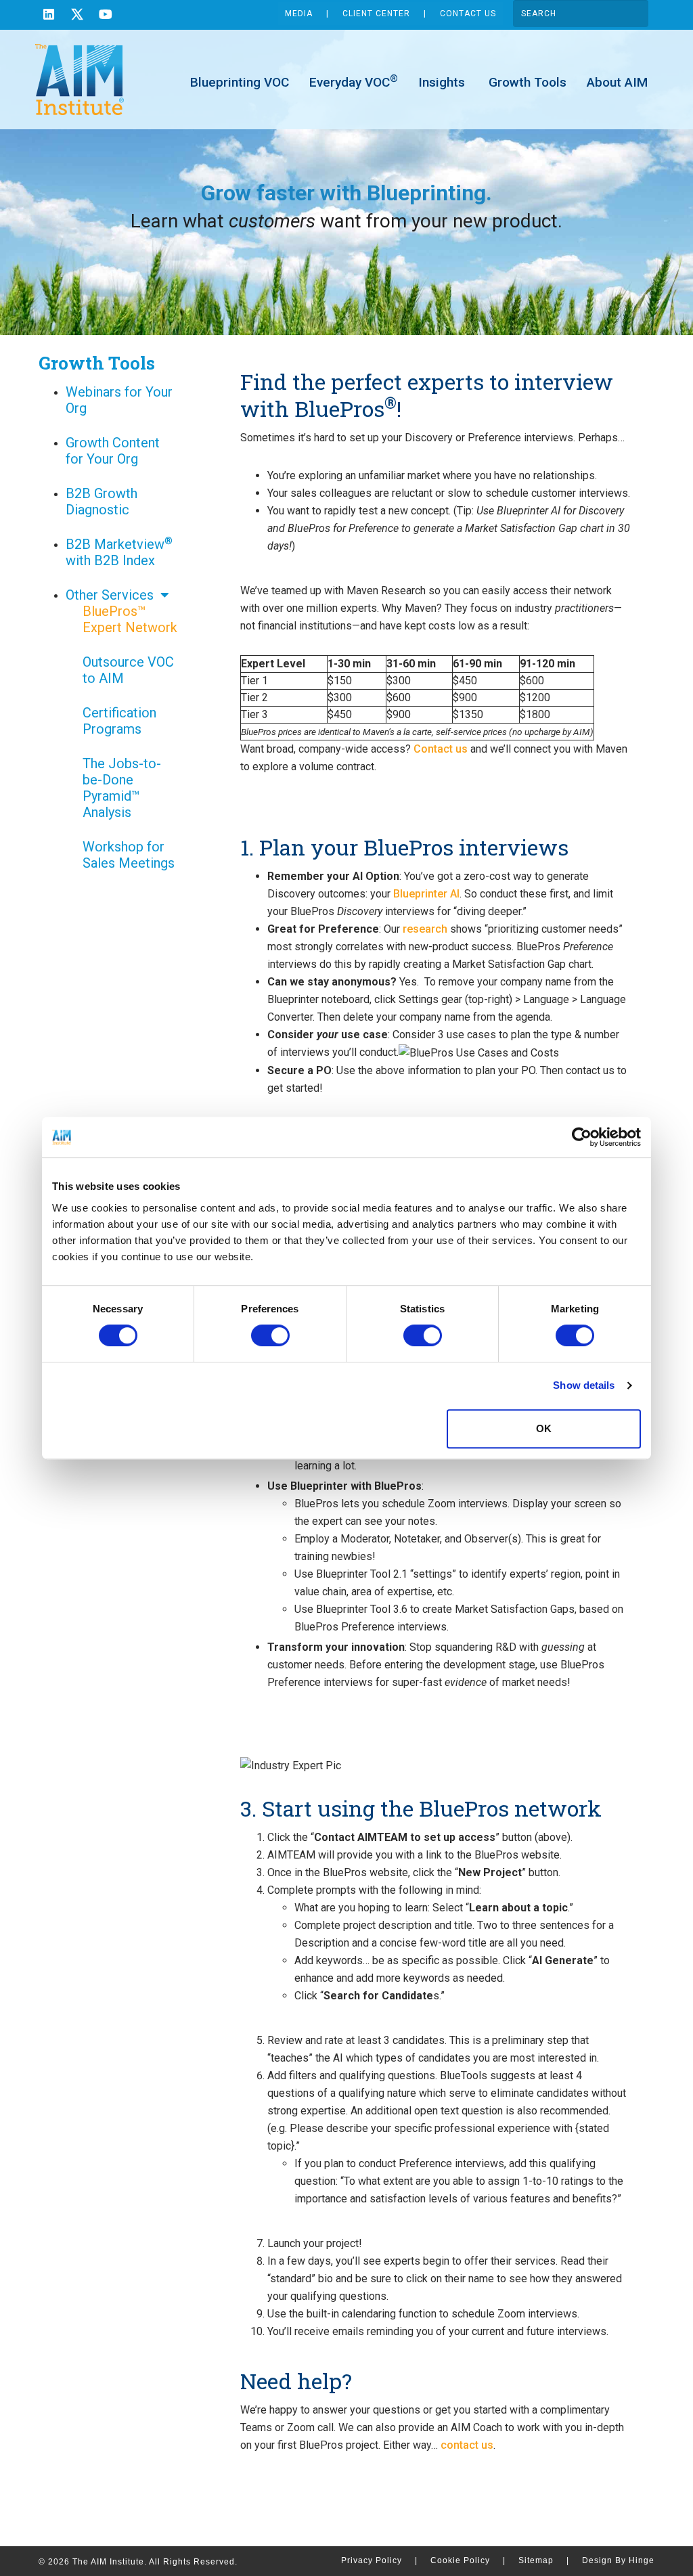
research (425, 929)
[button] (164, 595)
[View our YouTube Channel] (106, 16)
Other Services (110, 595)
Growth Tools (526, 82)
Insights (442, 82)
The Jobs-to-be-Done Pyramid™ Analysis (122, 788)
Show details (584, 1385)
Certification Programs (119, 721)
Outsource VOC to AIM (128, 670)
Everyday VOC (354, 82)
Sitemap (544, 2560)
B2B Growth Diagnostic (102, 502)
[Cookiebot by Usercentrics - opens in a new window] (582, 1137)
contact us (467, 2445)
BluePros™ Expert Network (130, 619)
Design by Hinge (618, 2560)
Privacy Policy (379, 2560)
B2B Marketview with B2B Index (119, 552)
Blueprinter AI (426, 894)
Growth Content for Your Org (113, 451)
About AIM (617, 82)
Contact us (441, 749)
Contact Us (468, 14)
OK (544, 1428)
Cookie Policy (468, 2560)
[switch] (270, 1335)
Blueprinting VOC (240, 82)
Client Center (376, 14)
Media (299, 14)
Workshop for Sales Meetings (129, 855)
